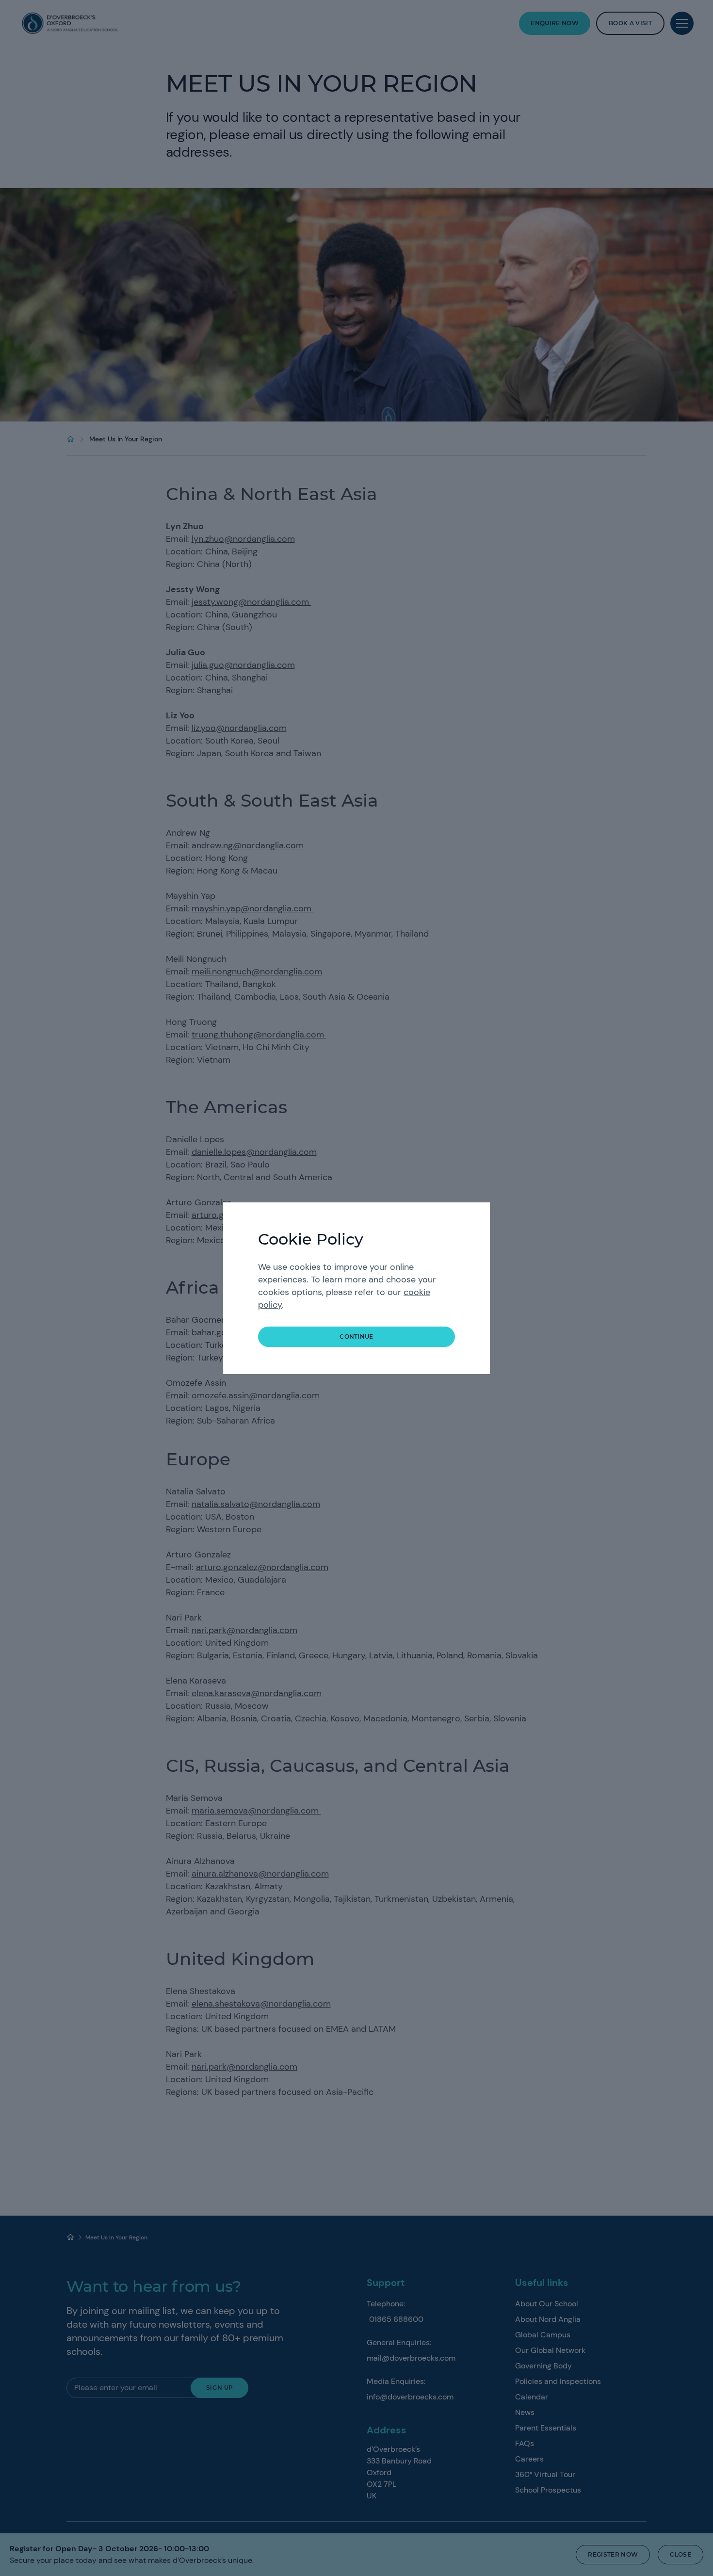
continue (356, 1337)
